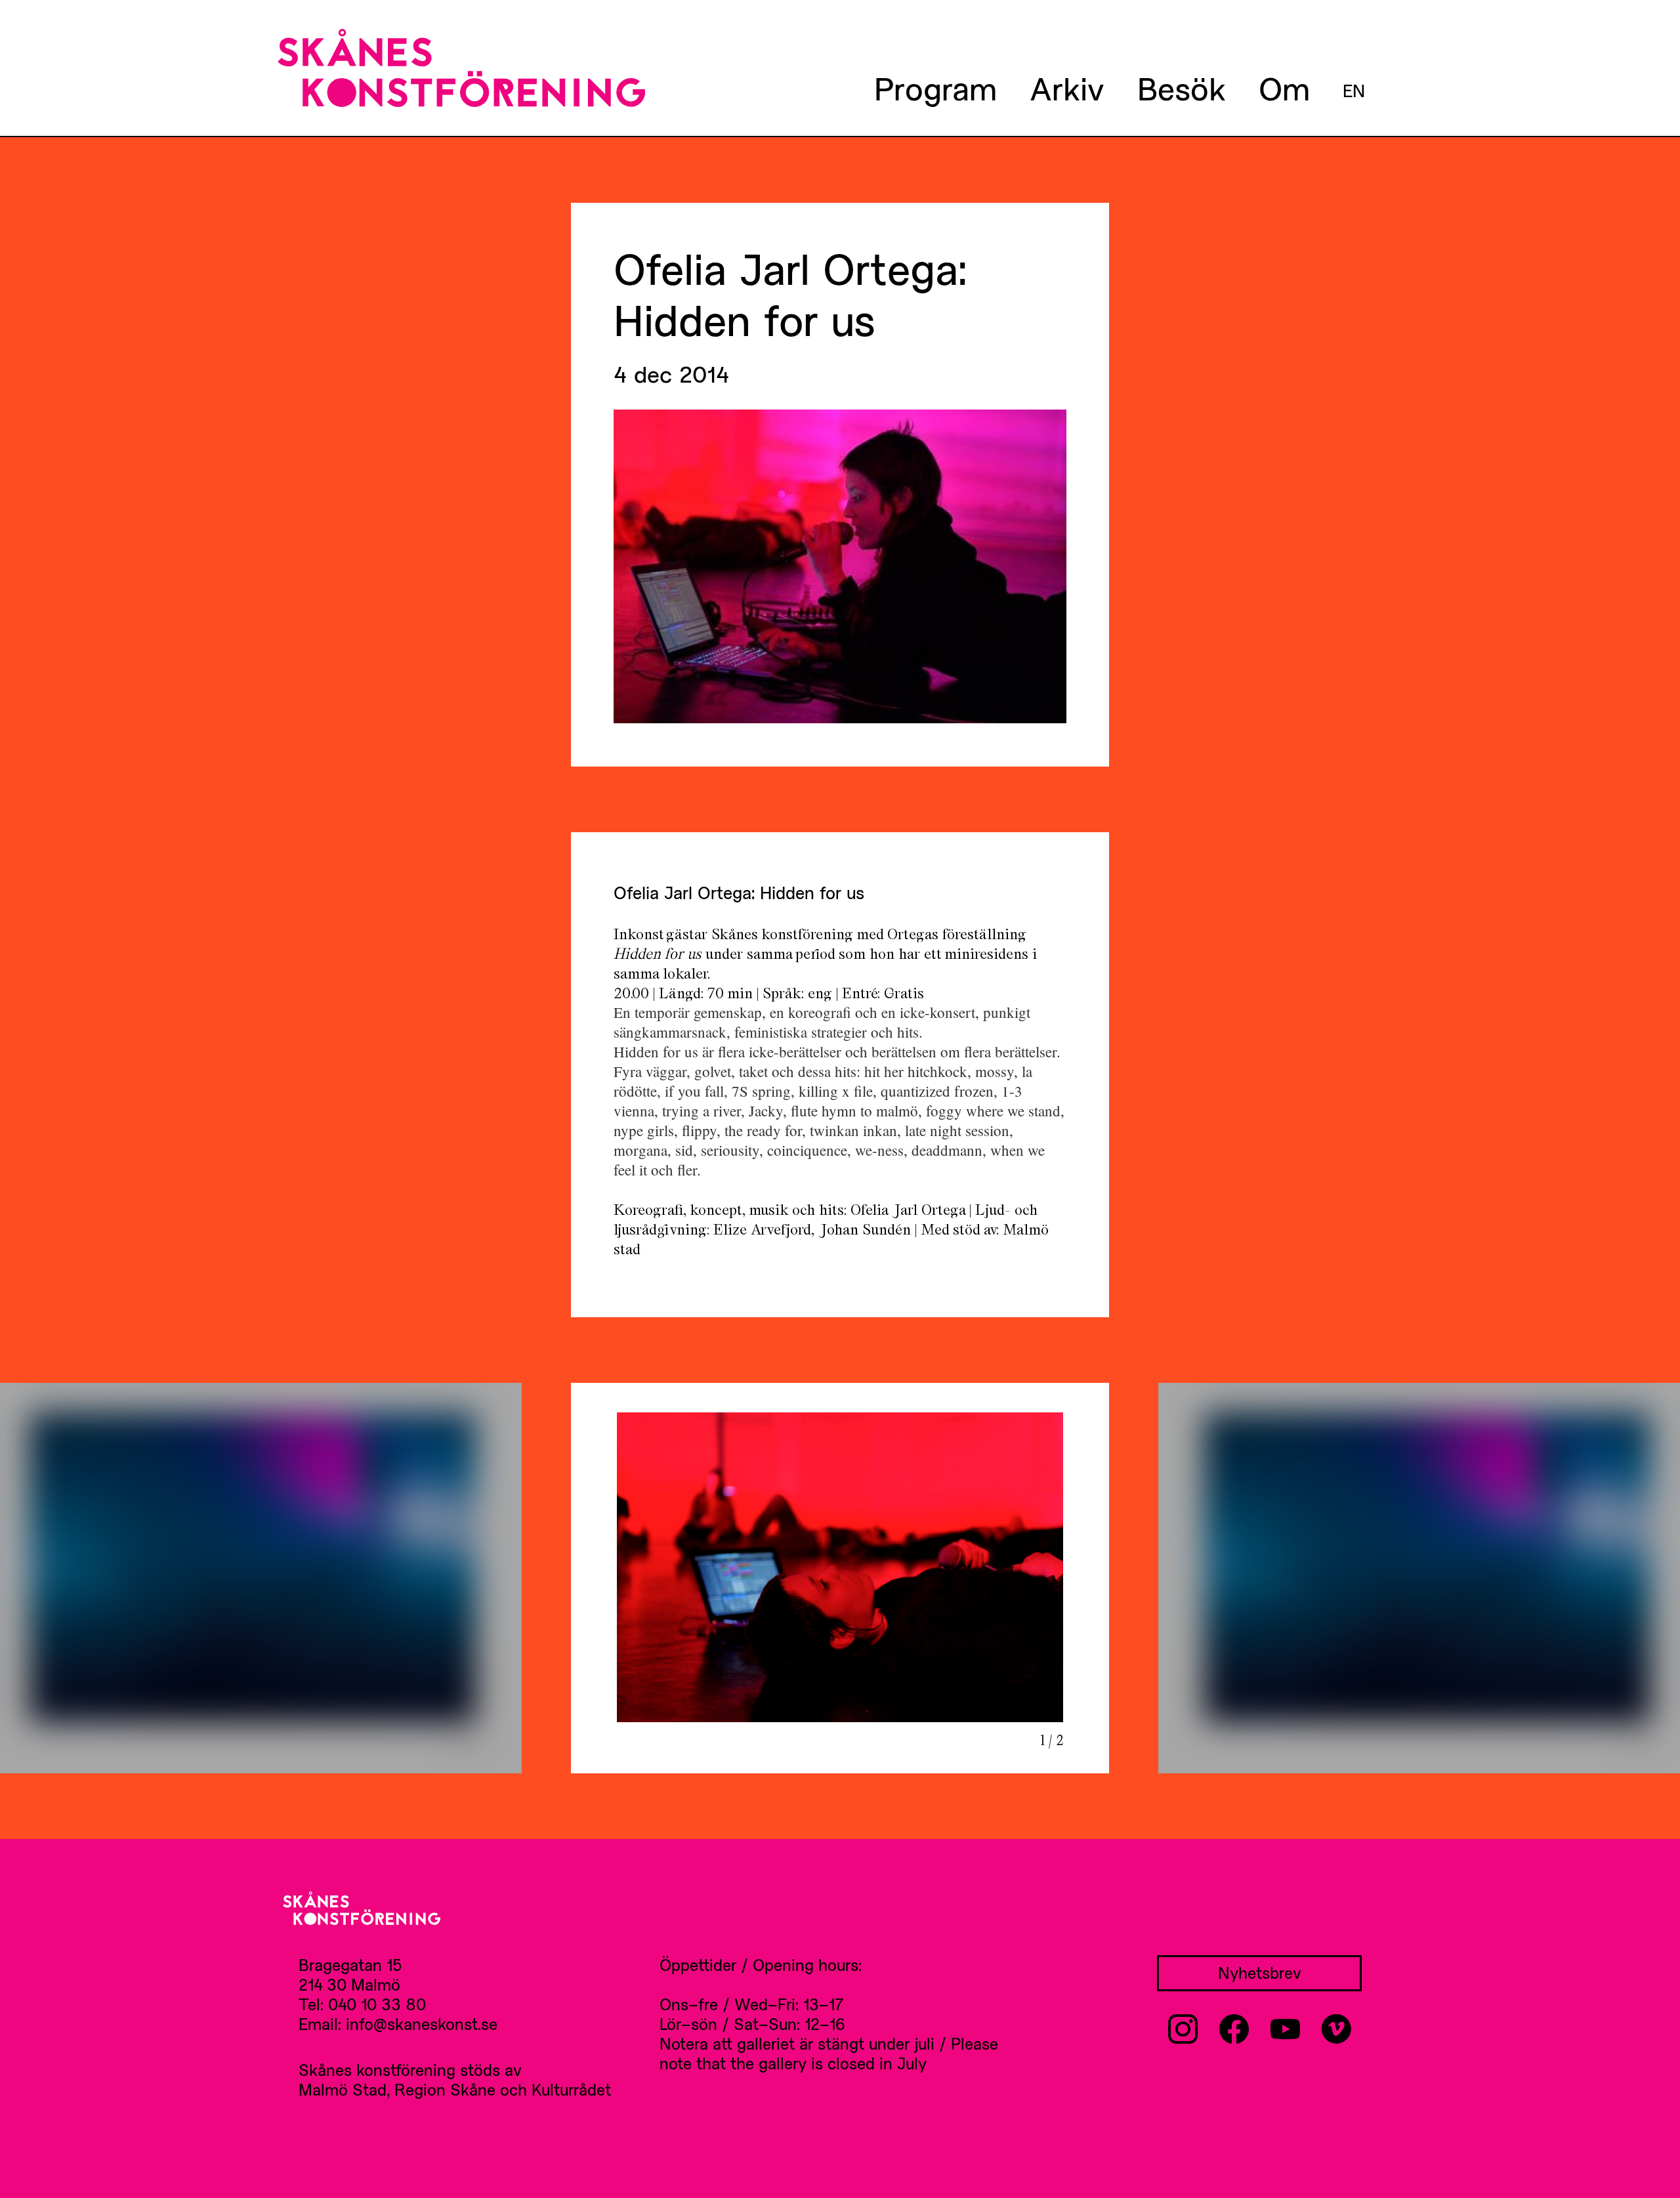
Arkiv (1067, 88)
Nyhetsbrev (1260, 1973)
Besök (1182, 88)
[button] (15, 1578)
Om (1284, 88)
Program (935, 88)
